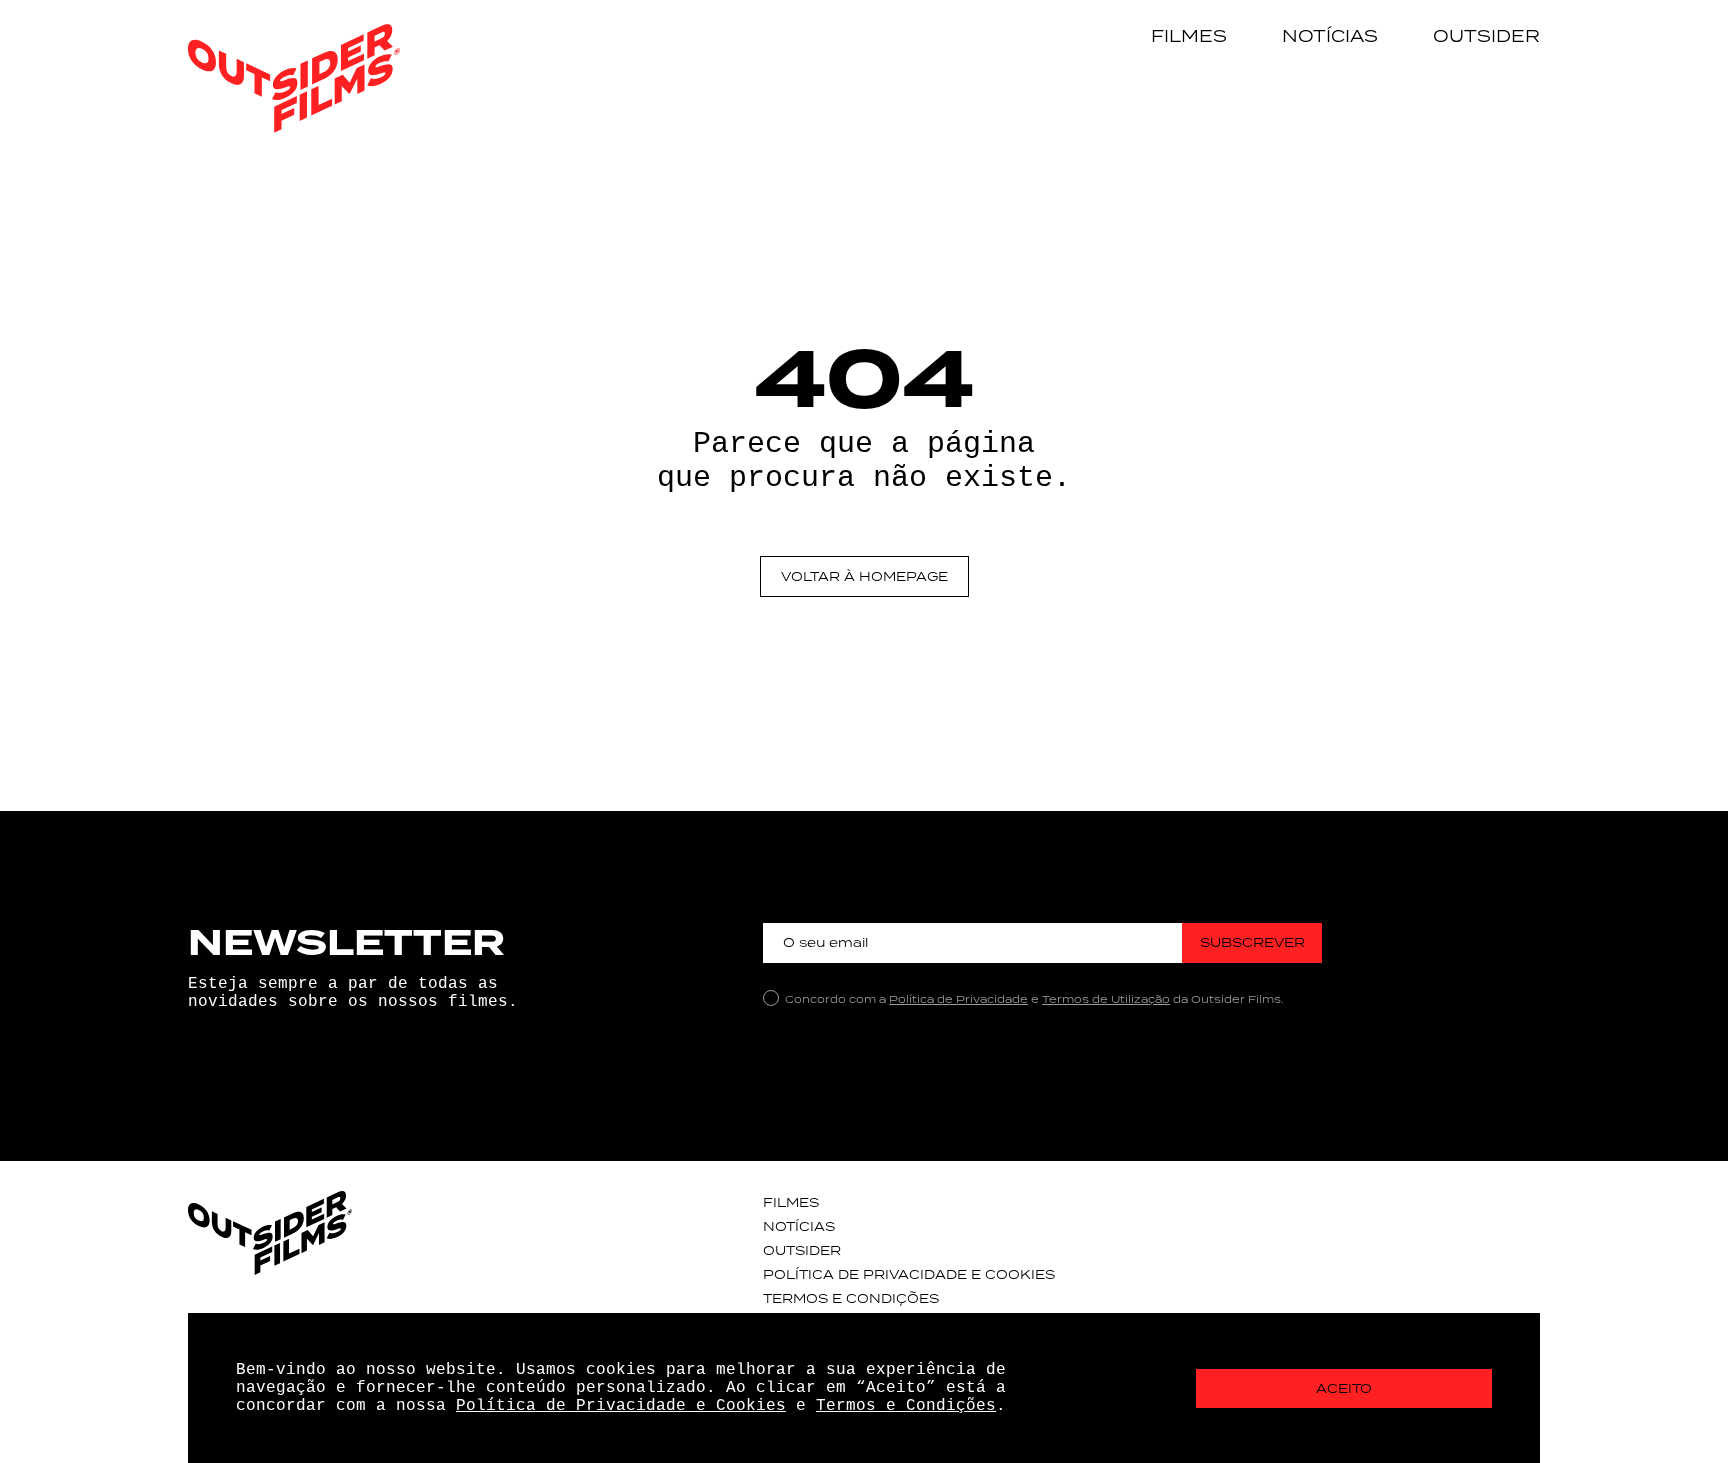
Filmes (1189, 36)
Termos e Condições (851, 1298)
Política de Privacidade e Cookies (909, 1274)
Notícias (1330, 36)
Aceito (1344, 1388)
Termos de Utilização (1106, 999)
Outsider (1486, 36)
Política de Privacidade (958, 999)
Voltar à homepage (864, 576)
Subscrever (1252, 942)
